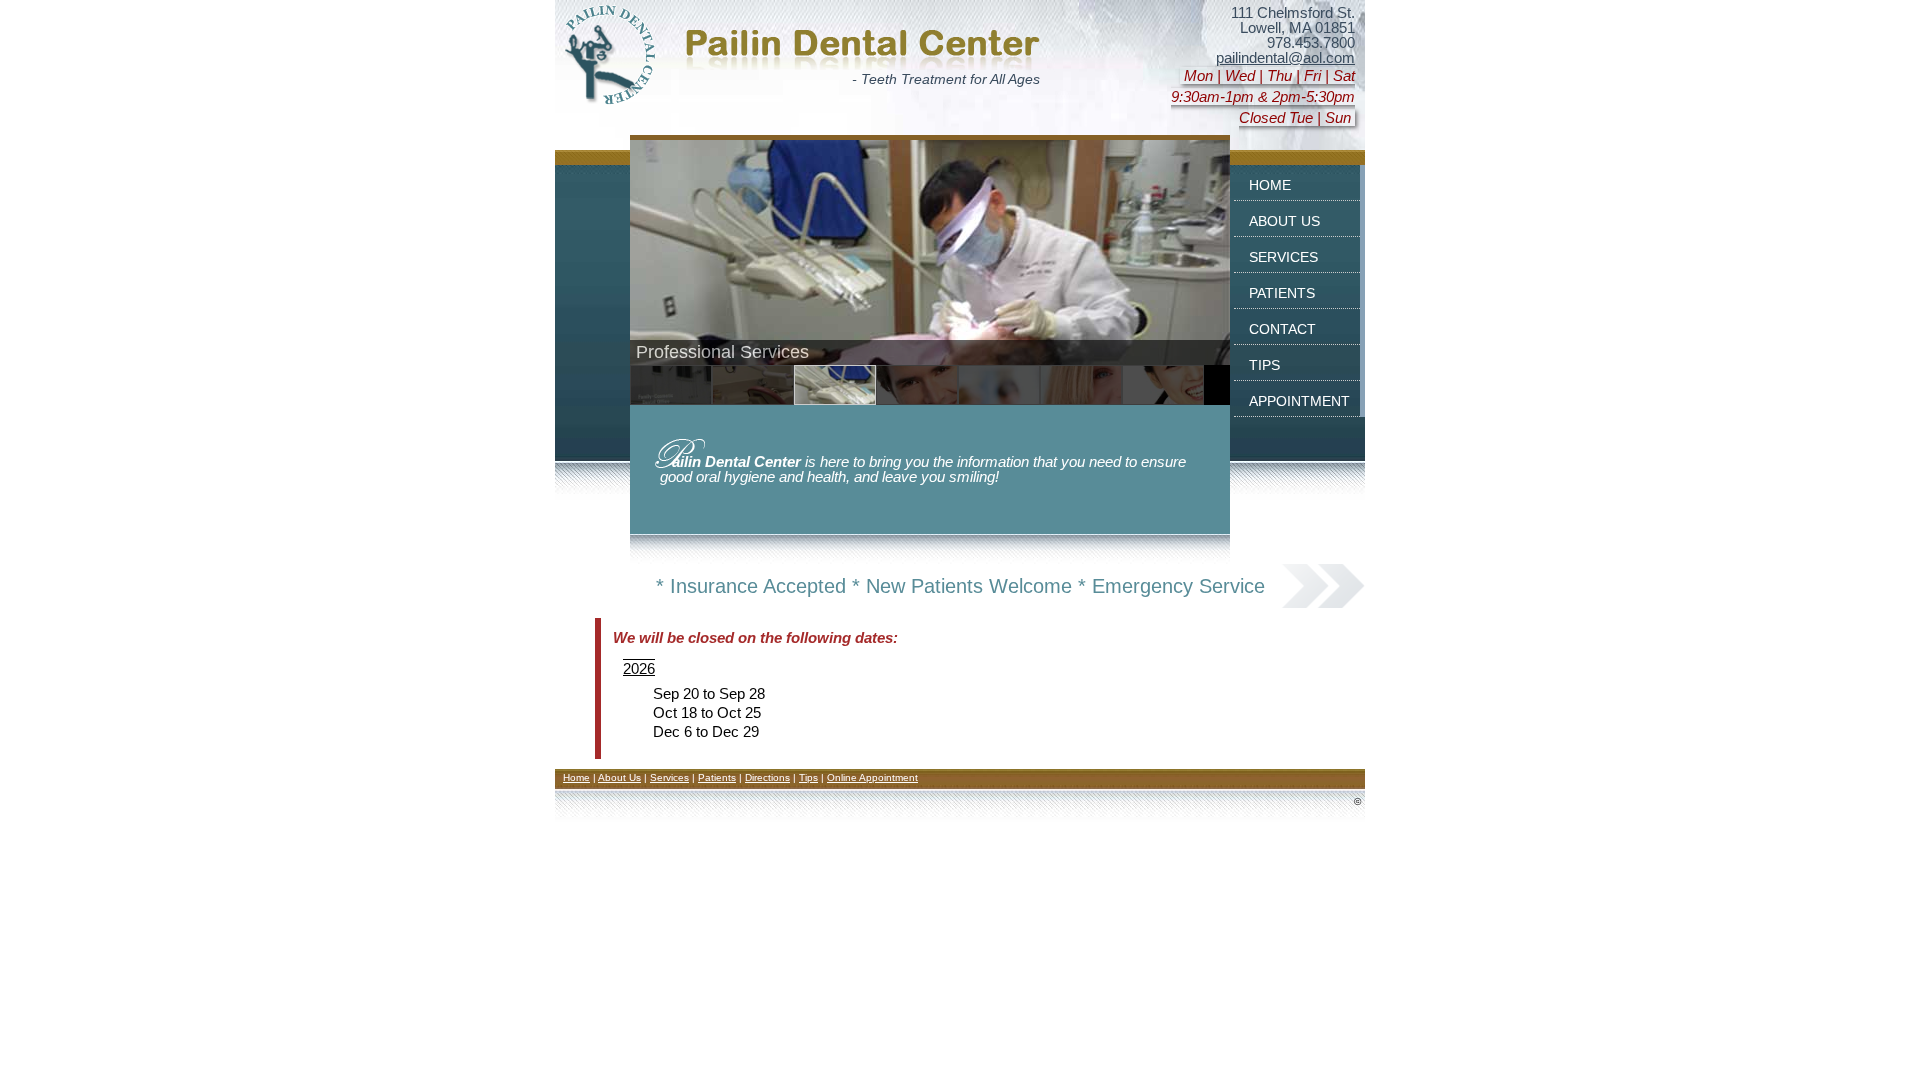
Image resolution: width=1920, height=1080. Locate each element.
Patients (717, 777)
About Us (619, 777)
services (1283, 255)
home (1270, 183)
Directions (767, 777)
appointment (1299, 399)
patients (1282, 291)
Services (669, 777)
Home (576, 777)
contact (1282, 327)
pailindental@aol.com (1285, 57)
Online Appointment (872, 777)
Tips (808, 777)
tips (1264, 363)
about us (1284, 219)
